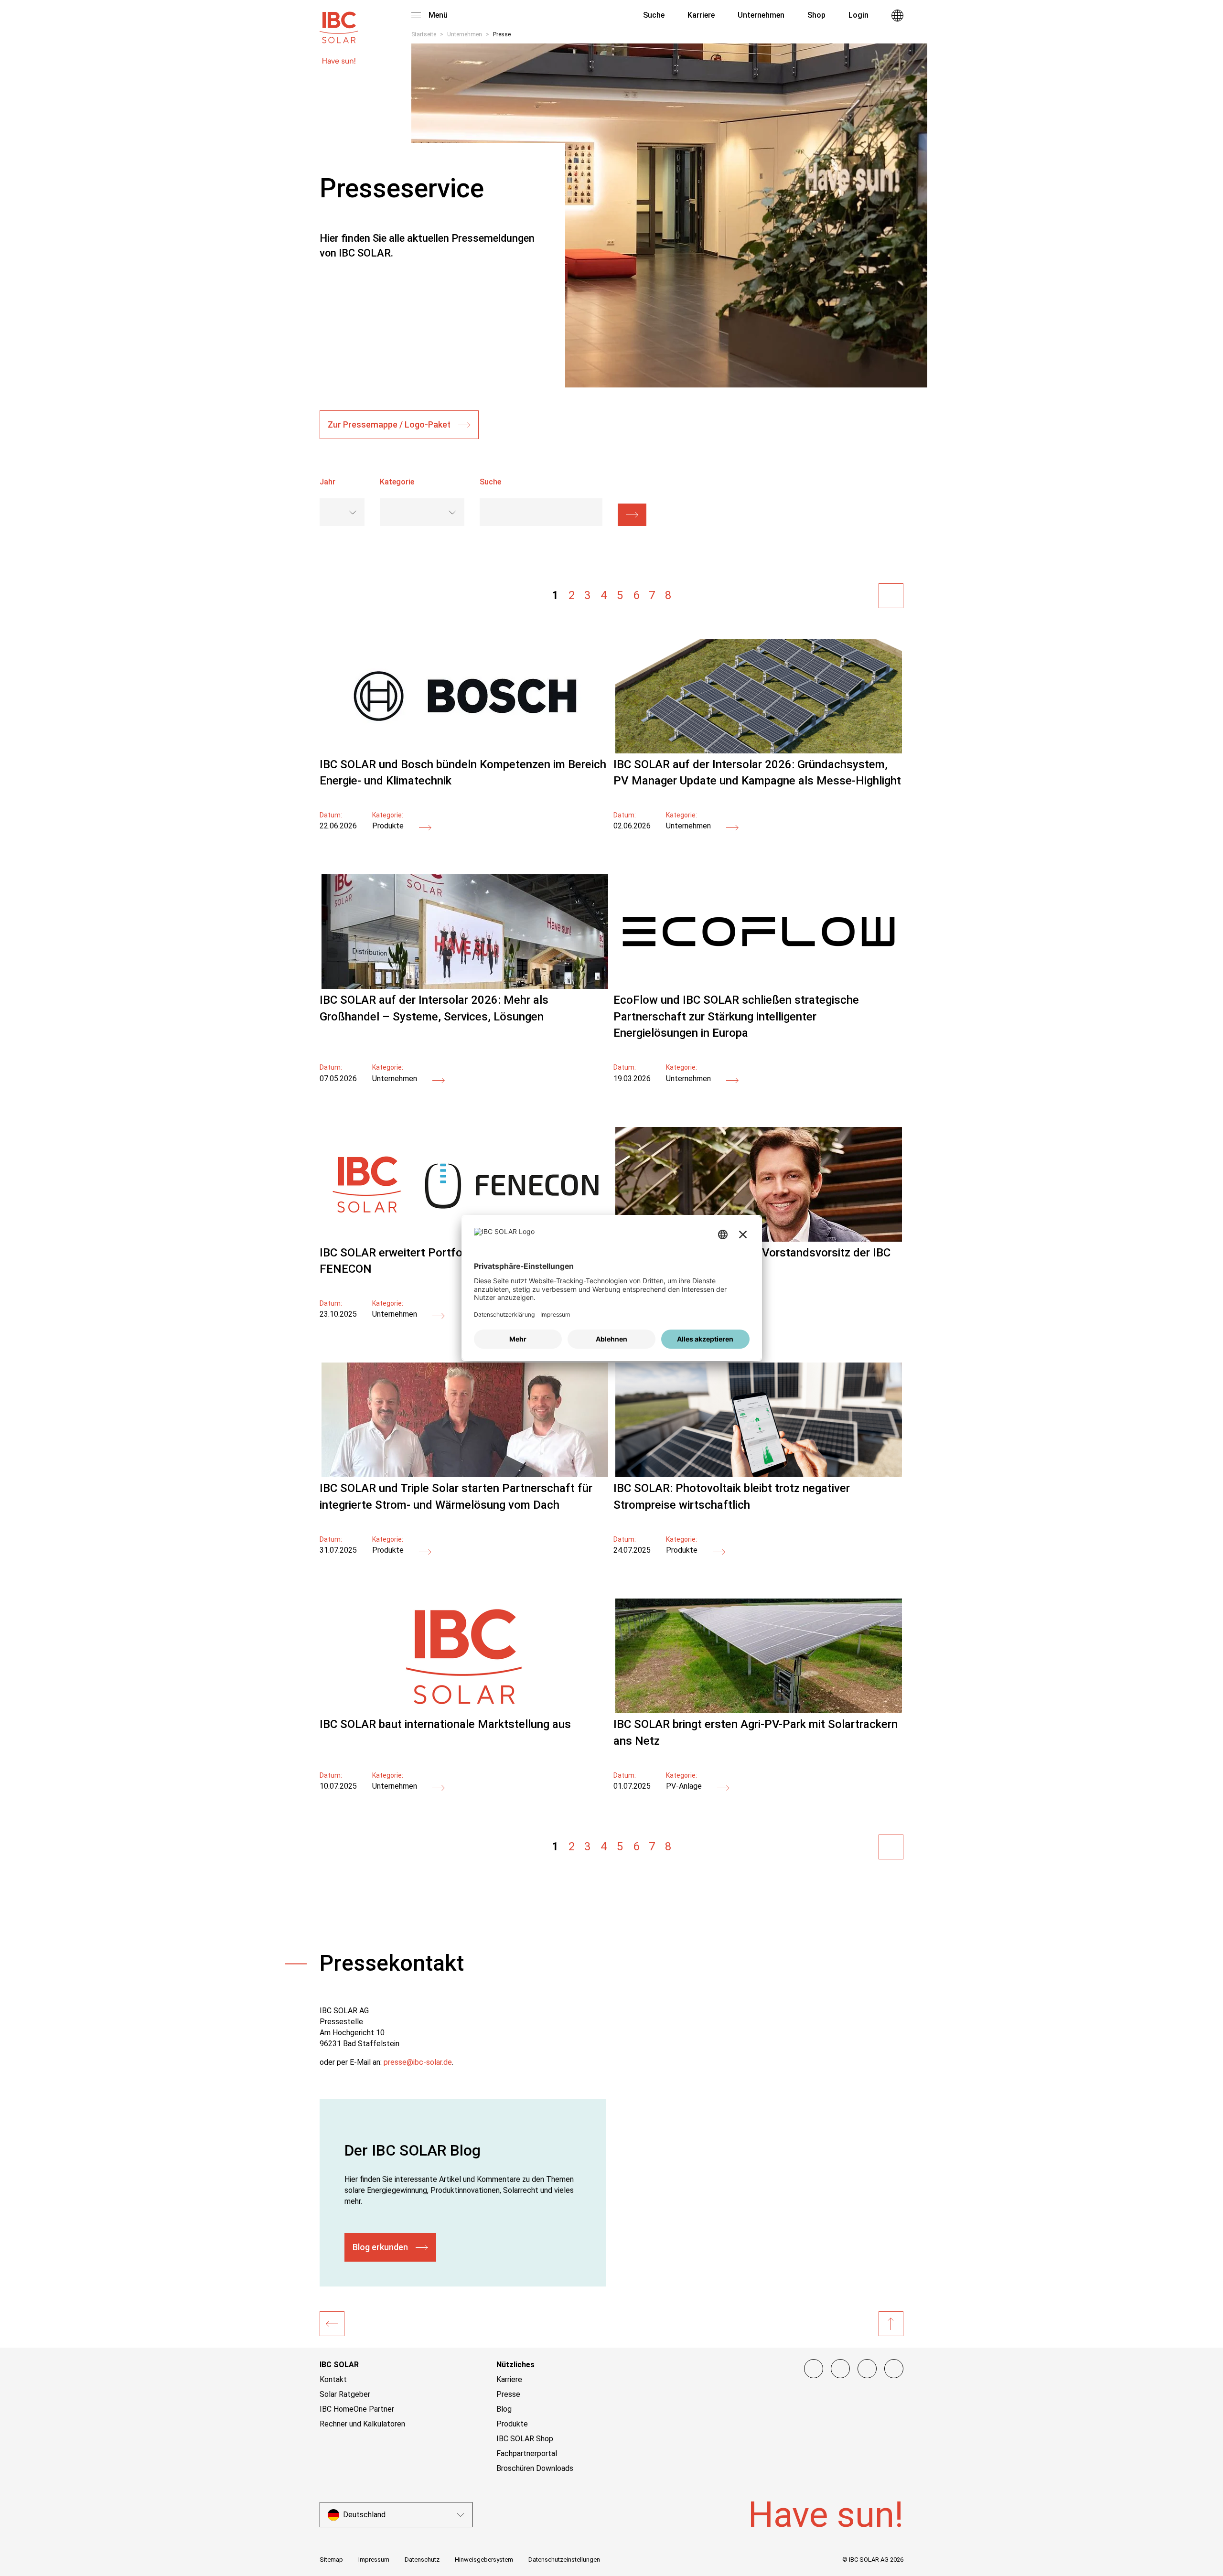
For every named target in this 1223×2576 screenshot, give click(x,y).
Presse (508, 2394)
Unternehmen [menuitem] (761, 15)
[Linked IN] (894, 2369)
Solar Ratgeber (345, 2394)
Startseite (424, 34)
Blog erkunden (380, 2247)
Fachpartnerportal (527, 2453)
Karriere (509, 2379)
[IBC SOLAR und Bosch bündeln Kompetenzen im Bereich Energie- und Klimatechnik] (465, 751)
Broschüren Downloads (535, 2468)
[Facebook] (814, 2369)
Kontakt (333, 2379)
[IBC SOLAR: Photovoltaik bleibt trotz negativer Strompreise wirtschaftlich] (758, 1475)
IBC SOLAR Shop (525, 2439)
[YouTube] (867, 2369)
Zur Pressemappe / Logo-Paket (389, 424)
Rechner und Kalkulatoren (362, 2424)
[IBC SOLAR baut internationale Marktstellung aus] (465, 1711)
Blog (504, 2409)
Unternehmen (465, 34)
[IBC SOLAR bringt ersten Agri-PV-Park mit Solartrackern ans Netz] (758, 1711)
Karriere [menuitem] (701, 15)
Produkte (512, 2424)
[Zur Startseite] (339, 23)
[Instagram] (840, 2369)
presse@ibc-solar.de (418, 2062)
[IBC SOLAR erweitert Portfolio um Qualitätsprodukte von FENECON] (439, 1316)
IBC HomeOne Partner (357, 2409)
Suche (653, 15)
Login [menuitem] (858, 15)
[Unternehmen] (332, 2324)
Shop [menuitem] (816, 15)
